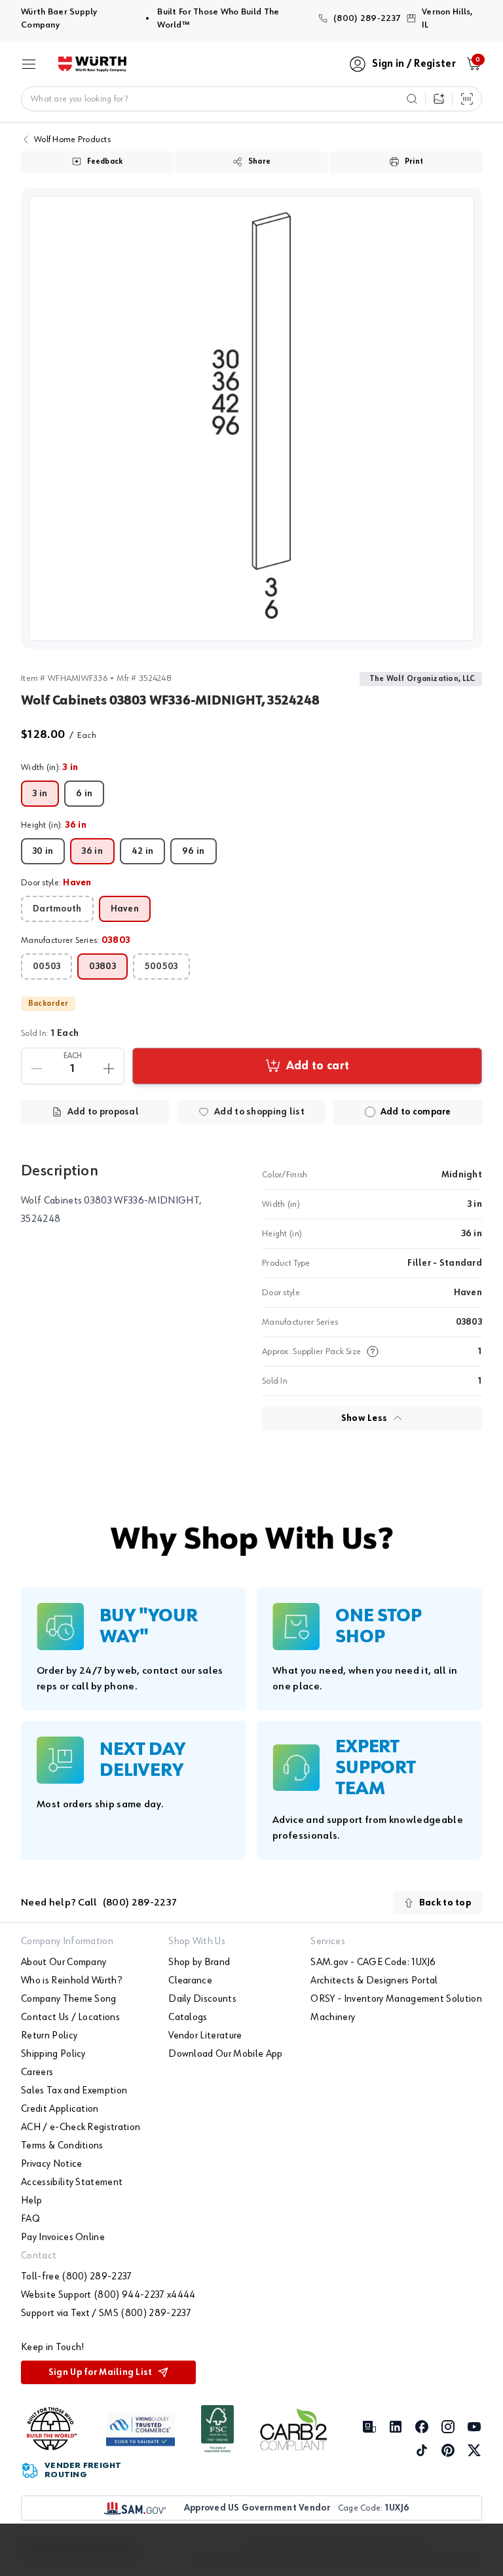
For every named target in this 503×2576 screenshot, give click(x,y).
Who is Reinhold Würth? (71, 1981)
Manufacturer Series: (76, 940)
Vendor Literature (205, 2036)
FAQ (30, 2219)
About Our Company (64, 1962)
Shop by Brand (199, 1962)
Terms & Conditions (62, 2146)
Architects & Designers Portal (374, 1981)
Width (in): (50, 767)
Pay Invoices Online (63, 2237)
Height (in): (54, 825)
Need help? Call (99, 1903)
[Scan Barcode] (467, 99)
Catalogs (188, 2017)
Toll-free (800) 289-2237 (77, 2277)
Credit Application (60, 2109)
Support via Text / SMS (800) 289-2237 (106, 2313)
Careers (37, 2072)
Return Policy (49, 2036)
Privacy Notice (51, 2164)
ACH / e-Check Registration (81, 2127)
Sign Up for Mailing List (101, 2372)
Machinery (333, 2017)
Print (414, 162)
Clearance (190, 1981)
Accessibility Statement (72, 2182)
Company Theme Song (69, 1999)
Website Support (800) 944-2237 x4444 (108, 2295)
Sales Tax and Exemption (74, 2091)
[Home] (92, 64)
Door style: (56, 883)
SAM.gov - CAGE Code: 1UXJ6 (373, 1962)
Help (31, 2201)
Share (259, 162)
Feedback (105, 162)
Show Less (364, 1418)
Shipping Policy (53, 2054)
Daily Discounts (202, 1999)
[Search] (412, 99)
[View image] (251, 418)
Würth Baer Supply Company (79, 18)
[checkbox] (370, 1112)
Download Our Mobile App (225, 2054)
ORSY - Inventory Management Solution (396, 1999)
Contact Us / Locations (70, 2017)
